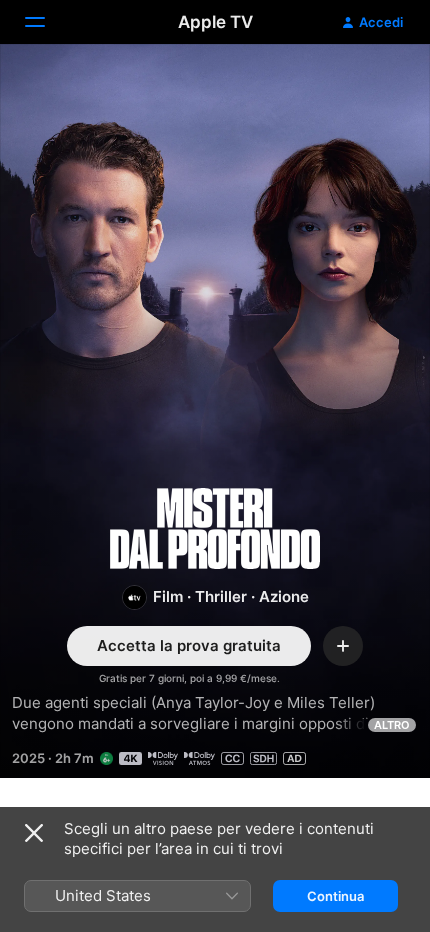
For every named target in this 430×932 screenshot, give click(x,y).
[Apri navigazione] (47, 22)
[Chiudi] (34, 833)
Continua (335, 896)
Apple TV (215, 22)
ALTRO (392, 725)
